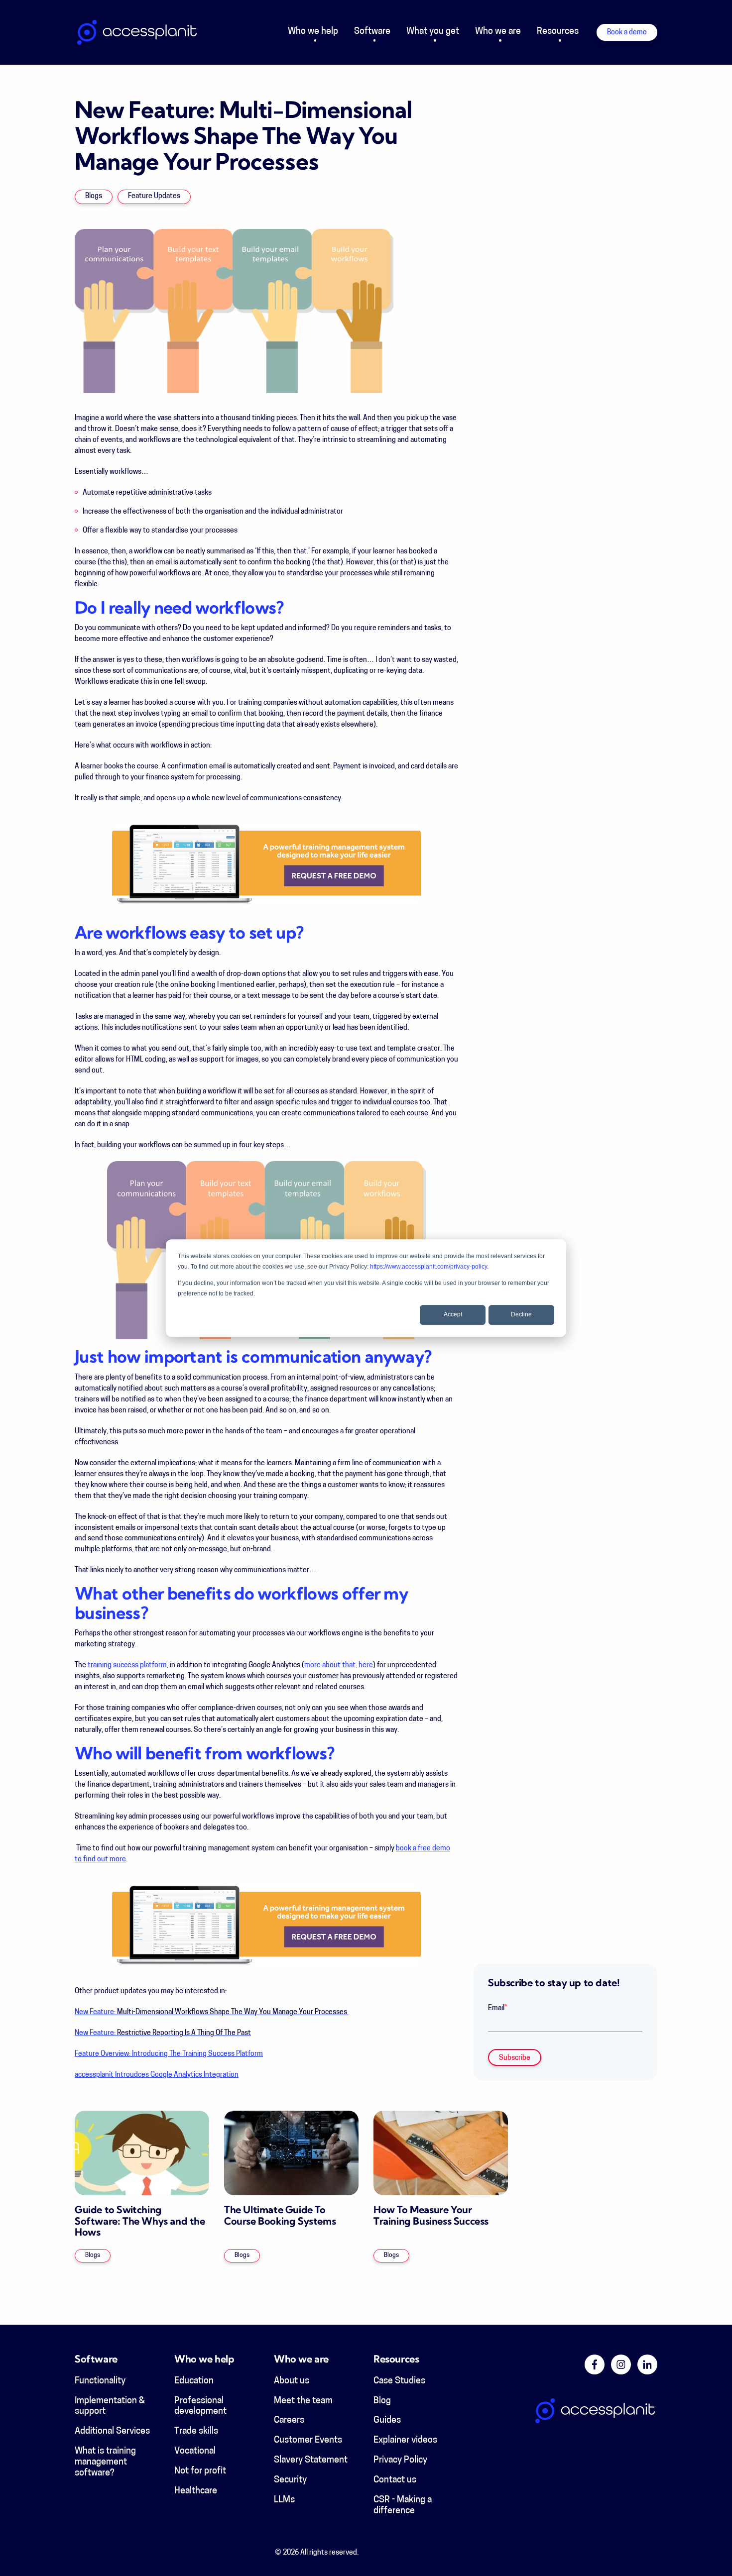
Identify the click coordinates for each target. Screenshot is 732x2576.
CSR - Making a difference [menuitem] (403, 2506)
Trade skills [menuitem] (196, 2432)
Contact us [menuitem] (395, 2480)
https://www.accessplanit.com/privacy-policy (428, 1267)
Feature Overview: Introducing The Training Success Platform (169, 2054)
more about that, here (339, 1665)
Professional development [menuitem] (200, 2407)
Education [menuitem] (194, 2381)
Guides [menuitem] (387, 2421)
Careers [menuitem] (289, 2421)
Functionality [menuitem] (100, 2381)
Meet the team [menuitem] (303, 2401)
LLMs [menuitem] (284, 2500)
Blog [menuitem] (382, 2401)
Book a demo (627, 33)
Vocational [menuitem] (195, 2452)
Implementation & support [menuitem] (110, 2407)
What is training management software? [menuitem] (105, 2463)
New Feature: (212, 2012)
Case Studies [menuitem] (399, 2381)
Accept (453, 1315)
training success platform (127, 1665)
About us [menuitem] (292, 2381)
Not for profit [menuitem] (200, 2471)
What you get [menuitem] (433, 32)
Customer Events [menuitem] (308, 2441)
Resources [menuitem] (558, 32)
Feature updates (154, 196)
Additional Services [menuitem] (112, 2432)
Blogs (94, 196)
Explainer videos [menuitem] (405, 2441)
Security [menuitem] (290, 2480)
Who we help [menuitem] (313, 32)
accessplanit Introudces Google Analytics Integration (157, 2075)
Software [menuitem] (372, 32)
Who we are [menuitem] (498, 32)
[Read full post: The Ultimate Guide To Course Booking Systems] (291, 2153)
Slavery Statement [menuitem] (311, 2461)
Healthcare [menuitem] (196, 2491)
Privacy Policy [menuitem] (400, 2461)
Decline (521, 1315)
